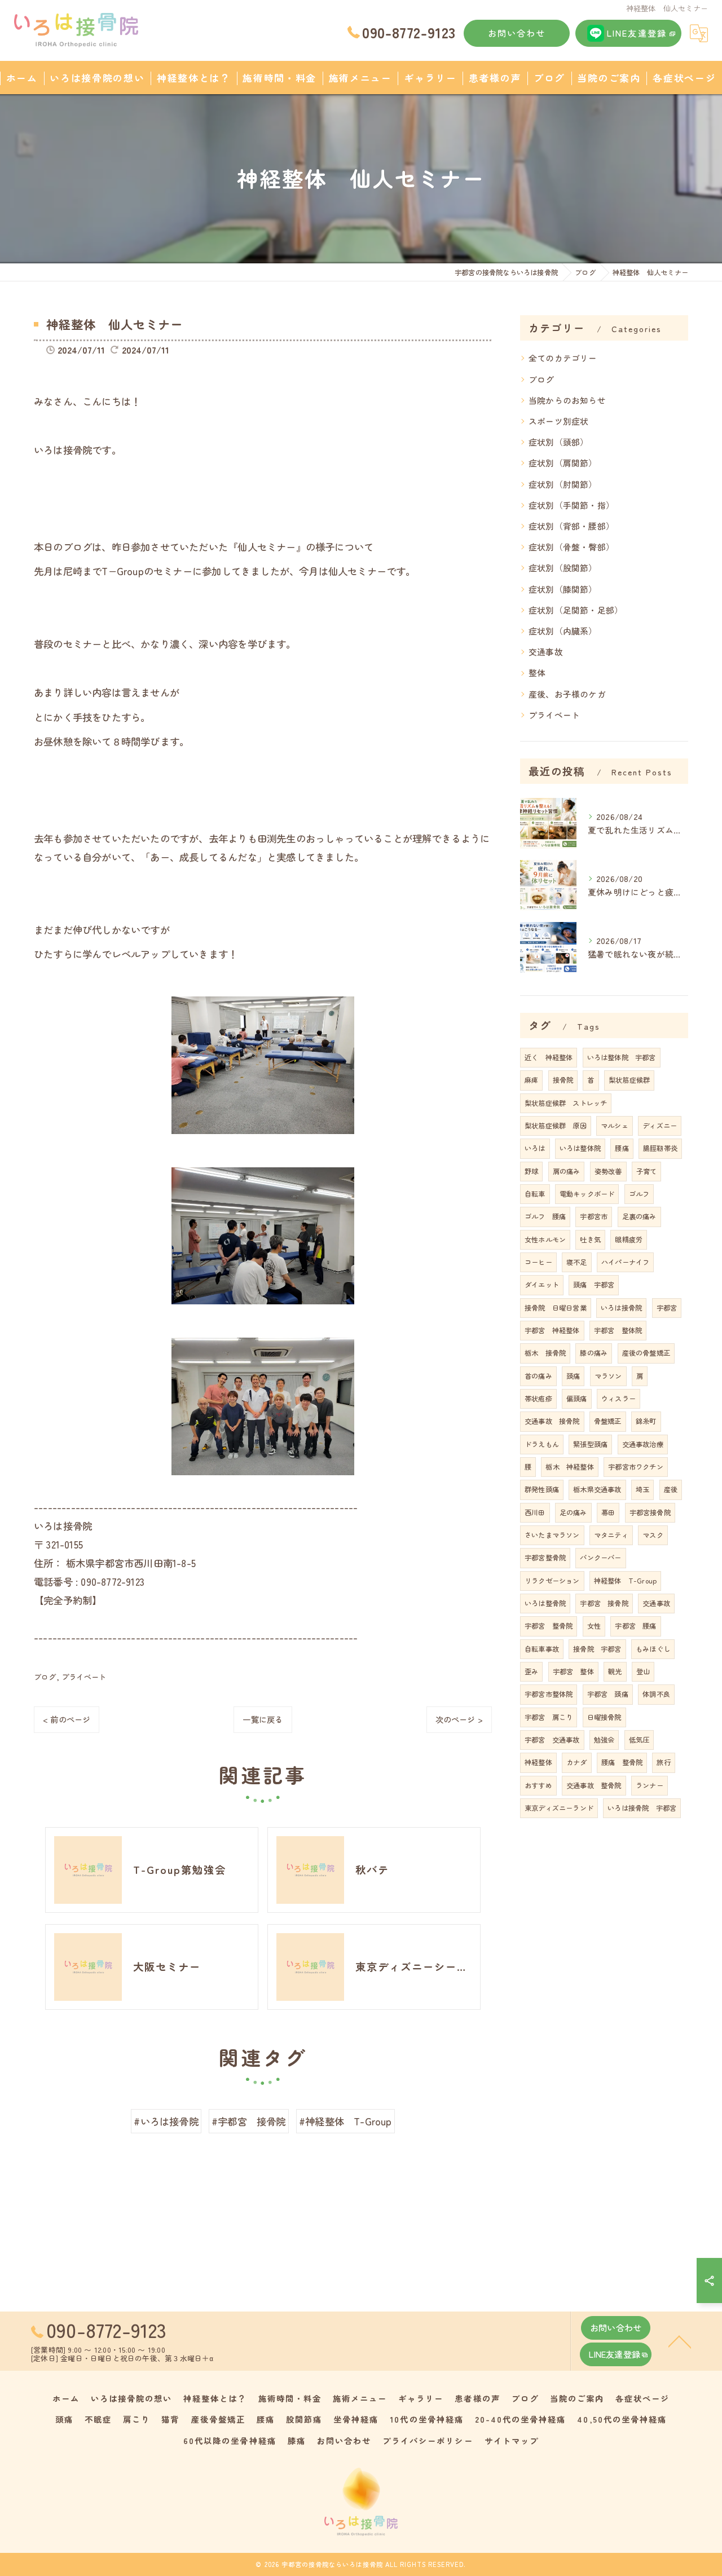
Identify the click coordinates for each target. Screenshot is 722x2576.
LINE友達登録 (637, 33)
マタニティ (611, 1535)
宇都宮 (667, 1308)
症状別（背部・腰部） (571, 526)
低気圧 (639, 1740)
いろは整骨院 (545, 1603)
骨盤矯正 (608, 1421)
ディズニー (660, 1126)
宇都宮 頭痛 (608, 1694)
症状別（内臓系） (563, 631)
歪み (531, 1671)
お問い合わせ (517, 33)
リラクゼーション (552, 1581)
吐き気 (590, 1240)
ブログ (45, 1677)
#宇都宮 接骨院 (249, 2121)
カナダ (577, 1762)
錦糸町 (646, 1421)
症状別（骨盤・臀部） (571, 547)
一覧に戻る (263, 1719)
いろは (535, 1148)
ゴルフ (639, 1194)
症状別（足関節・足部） (576, 610)
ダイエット (542, 1285)
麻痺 (531, 1080)
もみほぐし (653, 1649)
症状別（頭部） (558, 442)
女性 (594, 1626)
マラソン (608, 1376)
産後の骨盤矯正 (646, 1353)
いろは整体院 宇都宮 (622, 1057)
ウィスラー (618, 1399)
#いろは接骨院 (166, 2121)
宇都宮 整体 (573, 1671)
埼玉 (642, 1489)
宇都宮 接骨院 (604, 1603)
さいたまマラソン (552, 1535)
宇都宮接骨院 (650, 1512)
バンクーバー (600, 1558)
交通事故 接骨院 (552, 1421)
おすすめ (538, 1785)
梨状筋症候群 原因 (556, 1126)
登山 (643, 1671)
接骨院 (563, 1080)
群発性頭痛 (542, 1489)
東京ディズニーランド (559, 1808)
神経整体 (538, 1762)
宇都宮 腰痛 (635, 1626)
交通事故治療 (643, 1444)
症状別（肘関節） (563, 484)
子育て (647, 1171)
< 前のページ (67, 1719)
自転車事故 (542, 1649)
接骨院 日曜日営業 (556, 1308)
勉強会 (604, 1740)
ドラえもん (542, 1444)
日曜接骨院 (604, 1717)
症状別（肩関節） (563, 463)
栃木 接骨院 (545, 1353)
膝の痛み (594, 1353)
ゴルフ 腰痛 (545, 1216)
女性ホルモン (545, 1240)
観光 (615, 1671)
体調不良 (656, 1694)
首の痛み (538, 1376)
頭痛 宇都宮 (594, 1285)
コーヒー (538, 1262)
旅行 (663, 1762)
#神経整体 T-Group (345, 2121)
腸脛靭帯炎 (660, 1148)
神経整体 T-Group (625, 1581)
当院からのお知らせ (567, 400)
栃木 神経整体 (569, 1467)
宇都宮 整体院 (618, 1330)
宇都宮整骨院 (545, 1558)
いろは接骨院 (621, 1308)
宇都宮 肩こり (549, 1717)
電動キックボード (587, 1194)
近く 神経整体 (549, 1057)
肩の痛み (567, 1171)
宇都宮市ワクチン (636, 1467)
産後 (671, 1489)
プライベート (84, 1677)
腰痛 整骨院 (622, 1762)
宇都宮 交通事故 (552, 1740)
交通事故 (546, 652)
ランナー (650, 1785)
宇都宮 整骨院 (549, 1626)
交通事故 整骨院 (594, 1785)
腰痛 (622, 1148)
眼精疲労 (629, 1240)
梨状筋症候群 (629, 1080)
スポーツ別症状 (558, 421)
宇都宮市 (594, 1216)
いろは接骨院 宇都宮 (642, 1808)
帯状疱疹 (538, 1399)
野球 (531, 1171)
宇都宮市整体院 (549, 1694)
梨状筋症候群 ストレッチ (566, 1103)
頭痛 (573, 1376)
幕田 (608, 1512)
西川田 (535, 1512)
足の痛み (573, 1512)
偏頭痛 (577, 1399)
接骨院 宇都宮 (597, 1649)
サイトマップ (512, 2440)
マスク (653, 1535)
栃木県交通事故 (597, 1489)
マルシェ (615, 1126)
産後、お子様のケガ (567, 694)
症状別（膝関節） (563, 589)
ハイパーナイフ (625, 1262)
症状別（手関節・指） (571, 505)
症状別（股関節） (563, 568)
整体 (537, 672)
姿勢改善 (608, 1171)
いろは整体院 (580, 1148)
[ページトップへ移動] (680, 2341)
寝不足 (577, 1262)
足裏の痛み (639, 1216)
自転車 (535, 1194)
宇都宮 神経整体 (552, 1330)
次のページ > (459, 1719)
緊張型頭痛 (590, 1444)
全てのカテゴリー (563, 358)
